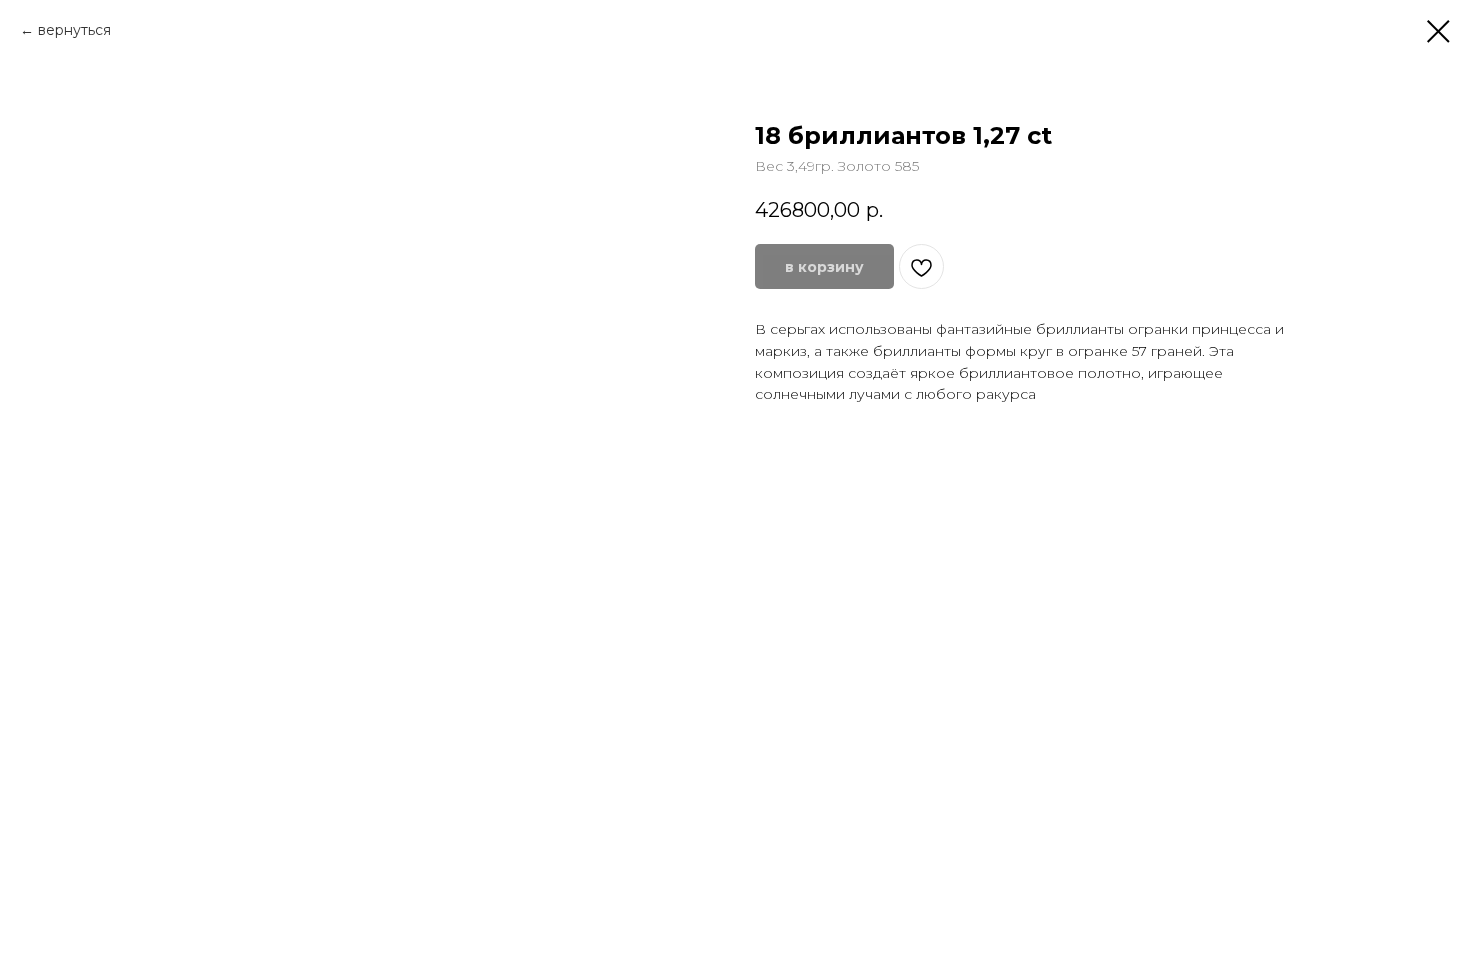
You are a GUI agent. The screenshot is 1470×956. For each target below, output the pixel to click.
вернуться (74, 30)
